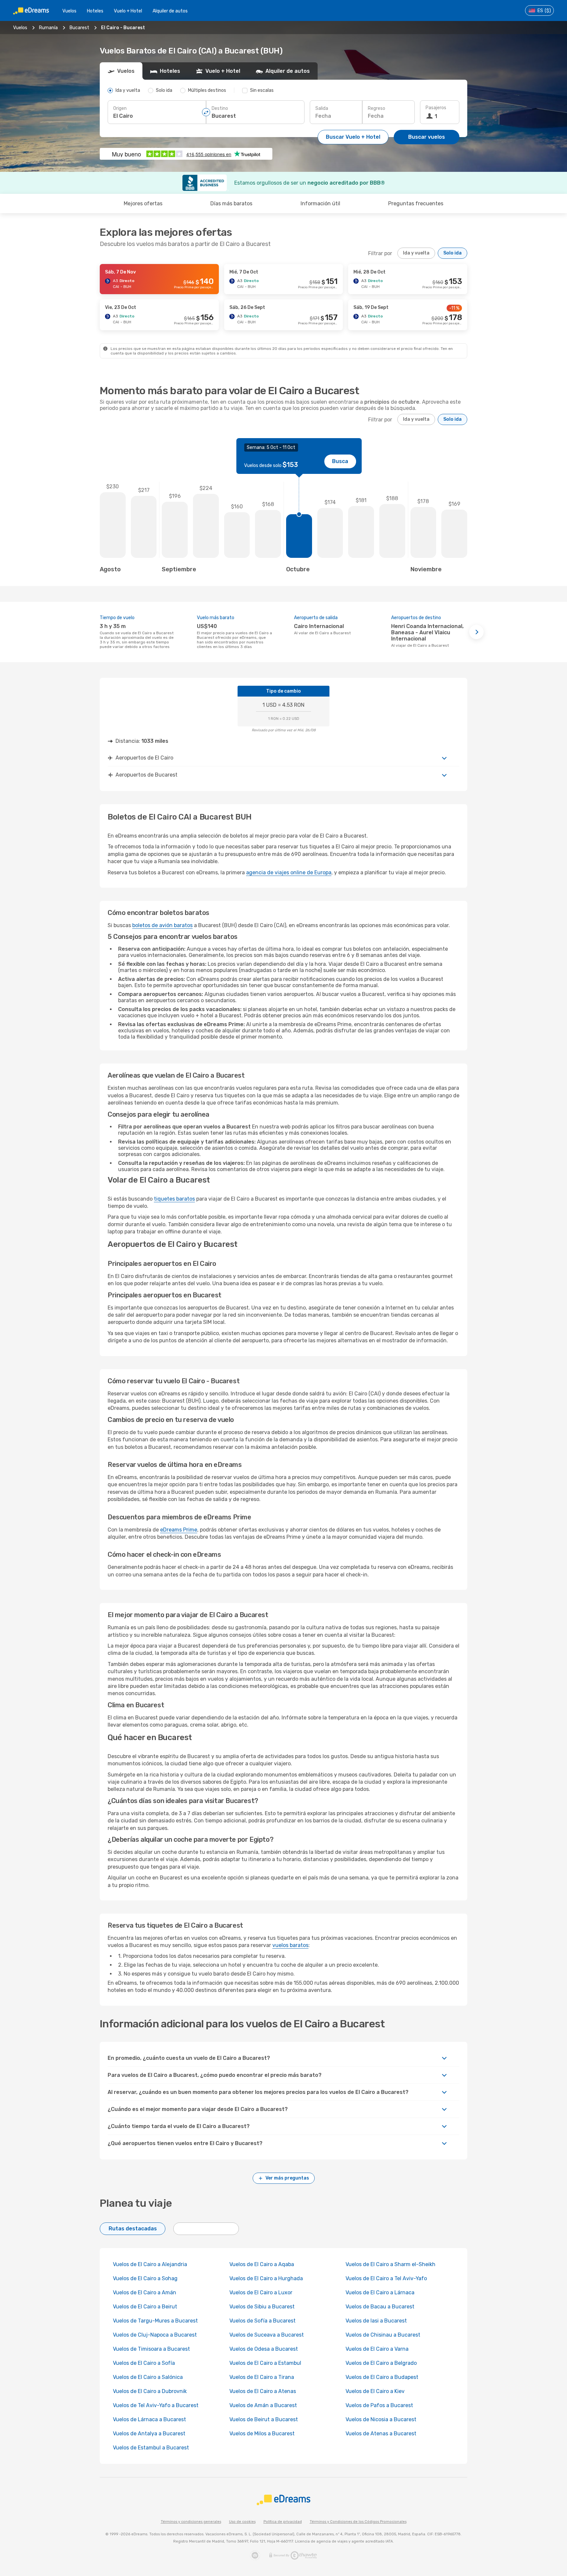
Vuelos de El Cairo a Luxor (261, 2292)
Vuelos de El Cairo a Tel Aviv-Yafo (386, 2278)
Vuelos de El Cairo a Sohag (145, 2278)
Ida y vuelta (416, 253)
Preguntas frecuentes (416, 203)
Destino (220, 108)
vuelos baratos (290, 1945)
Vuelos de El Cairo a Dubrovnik (150, 2391)
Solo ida (452, 253)
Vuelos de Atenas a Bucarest (381, 2434)
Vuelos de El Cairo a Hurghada (266, 2278)
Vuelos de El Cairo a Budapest (382, 2377)
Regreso (377, 108)
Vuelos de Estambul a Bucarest (151, 2448)
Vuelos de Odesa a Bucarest (264, 2349)
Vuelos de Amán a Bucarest (263, 2405)
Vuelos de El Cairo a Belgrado (381, 2363)
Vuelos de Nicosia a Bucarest (381, 2419)
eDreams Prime (179, 1530)
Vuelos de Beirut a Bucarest (264, 2419)
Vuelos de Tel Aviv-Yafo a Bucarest (156, 2405)
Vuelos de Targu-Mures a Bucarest (155, 2321)
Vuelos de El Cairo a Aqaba (262, 2264)
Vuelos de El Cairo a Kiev (375, 2391)
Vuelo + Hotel (128, 11)
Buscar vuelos (427, 137)
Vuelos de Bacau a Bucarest (380, 2307)
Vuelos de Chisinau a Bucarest (383, 2335)
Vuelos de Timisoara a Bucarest (151, 2349)
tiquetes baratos (174, 1199)
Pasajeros (436, 108)
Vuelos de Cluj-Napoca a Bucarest (155, 2335)
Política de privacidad (283, 2522)
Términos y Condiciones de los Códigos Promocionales (358, 2522)
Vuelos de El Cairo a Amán (145, 2292)
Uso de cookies (242, 2522)
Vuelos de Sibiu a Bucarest (262, 2307)
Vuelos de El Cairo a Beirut (145, 2307)
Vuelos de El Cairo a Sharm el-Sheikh (390, 2264)
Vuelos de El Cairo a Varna (377, 2349)
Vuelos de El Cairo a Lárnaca (380, 2292)
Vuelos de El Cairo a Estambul (265, 2363)
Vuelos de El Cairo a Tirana (262, 2377)
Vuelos (69, 11)
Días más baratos (231, 203)
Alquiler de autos (170, 11)
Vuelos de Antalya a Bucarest (149, 2434)
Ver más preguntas (287, 2178)
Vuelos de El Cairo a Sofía (144, 2363)
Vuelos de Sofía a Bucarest (262, 2321)
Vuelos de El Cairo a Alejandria (150, 2264)
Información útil (320, 203)
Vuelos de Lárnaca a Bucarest (149, 2419)
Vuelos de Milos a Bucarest (262, 2434)
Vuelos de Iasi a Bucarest (376, 2321)
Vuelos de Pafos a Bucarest (379, 2405)
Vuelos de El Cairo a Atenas (263, 2391)
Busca (340, 461)
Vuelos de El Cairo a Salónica (148, 2377)
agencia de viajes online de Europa (289, 872)
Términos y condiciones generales (191, 2522)
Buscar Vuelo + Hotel (353, 137)
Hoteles (95, 11)
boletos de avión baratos (162, 925)
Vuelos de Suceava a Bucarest (267, 2335)
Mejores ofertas (143, 203)
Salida (322, 108)
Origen (120, 108)
